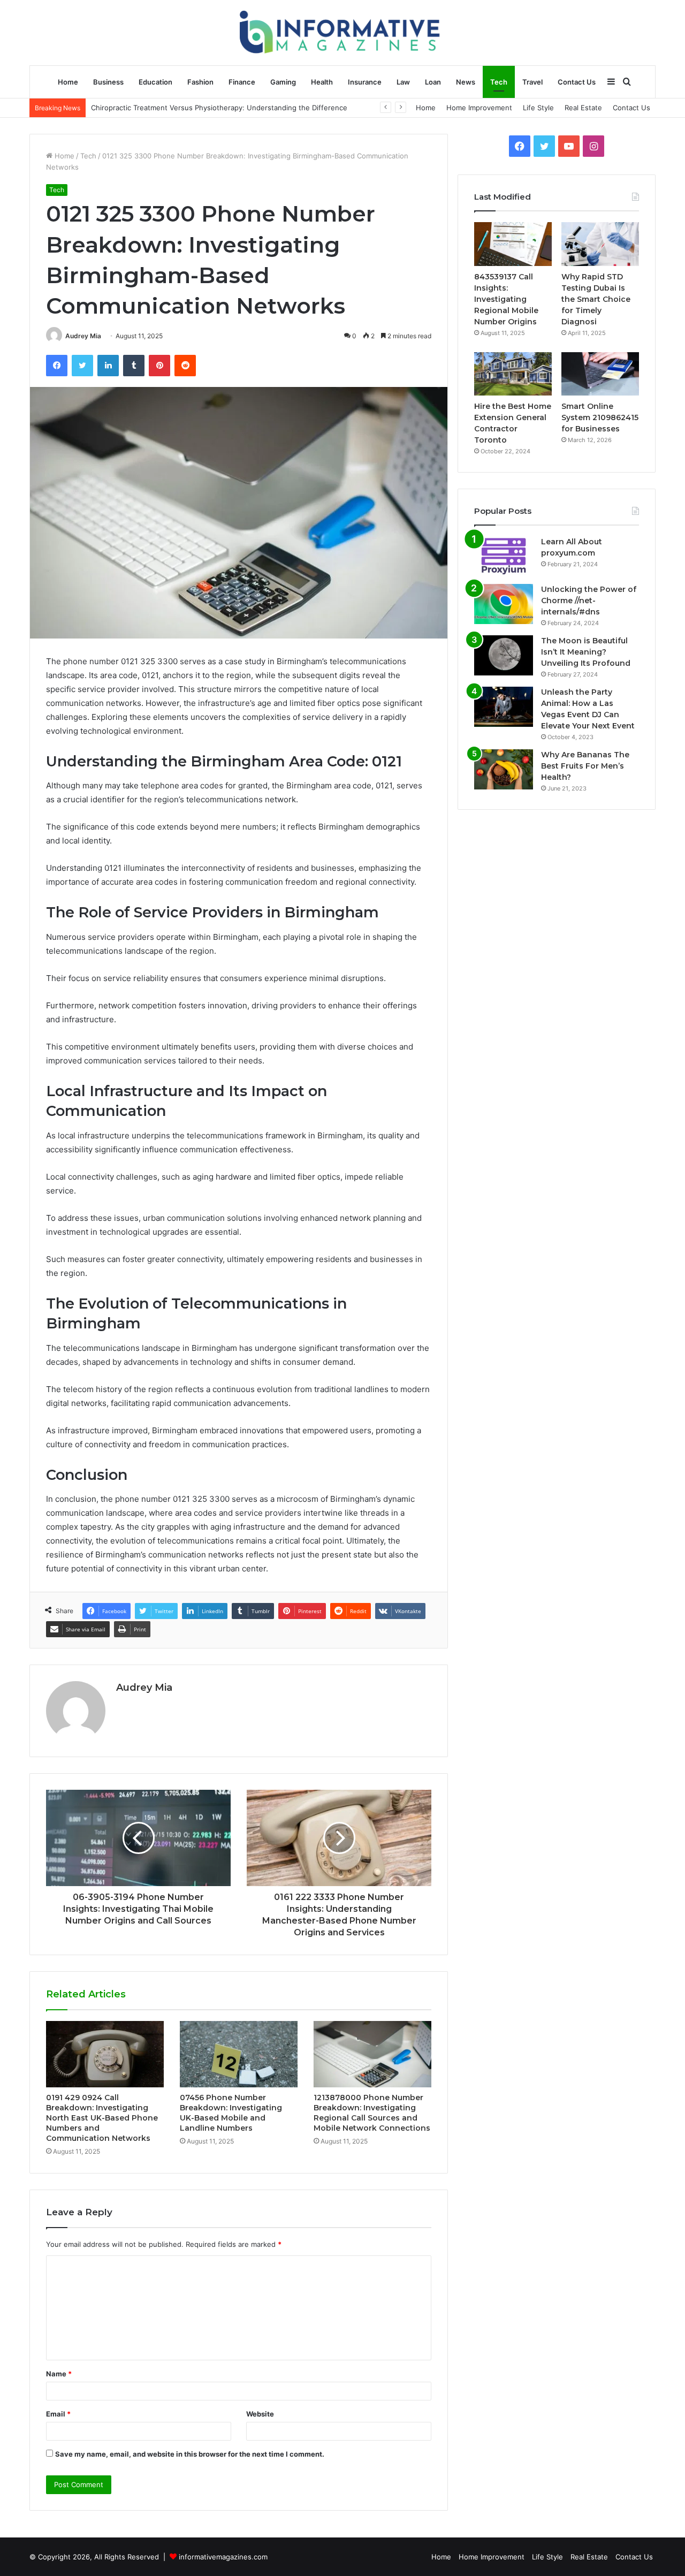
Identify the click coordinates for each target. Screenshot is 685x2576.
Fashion (200, 82)
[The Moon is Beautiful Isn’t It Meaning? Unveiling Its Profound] (504, 655)
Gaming (283, 82)
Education (155, 82)
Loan (433, 82)
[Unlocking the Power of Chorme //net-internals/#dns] (504, 604)
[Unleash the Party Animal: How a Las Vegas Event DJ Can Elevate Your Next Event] (504, 707)
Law (403, 82)
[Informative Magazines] (343, 32)
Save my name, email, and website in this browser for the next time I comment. (190, 2454)
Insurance (365, 82)
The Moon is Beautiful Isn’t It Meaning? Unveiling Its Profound (586, 652)
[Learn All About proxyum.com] (504, 556)
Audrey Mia (83, 336)
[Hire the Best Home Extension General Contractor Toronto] (513, 374)
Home (68, 82)
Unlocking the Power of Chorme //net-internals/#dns (589, 601)
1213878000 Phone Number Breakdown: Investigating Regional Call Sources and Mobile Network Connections (372, 2113)
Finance (242, 82)
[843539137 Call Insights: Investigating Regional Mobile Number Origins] (513, 244)
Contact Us (577, 82)
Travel (532, 82)
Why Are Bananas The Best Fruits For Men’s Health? (585, 766)
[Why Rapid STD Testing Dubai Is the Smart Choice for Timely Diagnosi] (600, 244)
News (466, 82)
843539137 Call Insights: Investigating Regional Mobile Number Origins (506, 299)
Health (322, 82)
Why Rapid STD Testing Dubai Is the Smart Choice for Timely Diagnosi (596, 299)
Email (58, 2414)
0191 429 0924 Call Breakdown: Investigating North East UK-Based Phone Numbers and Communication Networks (102, 2118)
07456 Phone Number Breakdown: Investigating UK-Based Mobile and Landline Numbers (231, 2113)
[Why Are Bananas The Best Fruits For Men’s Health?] (504, 769)
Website (260, 2414)
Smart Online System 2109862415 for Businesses (600, 417)
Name (59, 2374)
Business (108, 82)
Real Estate (583, 108)
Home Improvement (479, 108)
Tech (499, 82)
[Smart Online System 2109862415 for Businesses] (600, 374)
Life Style (538, 108)
